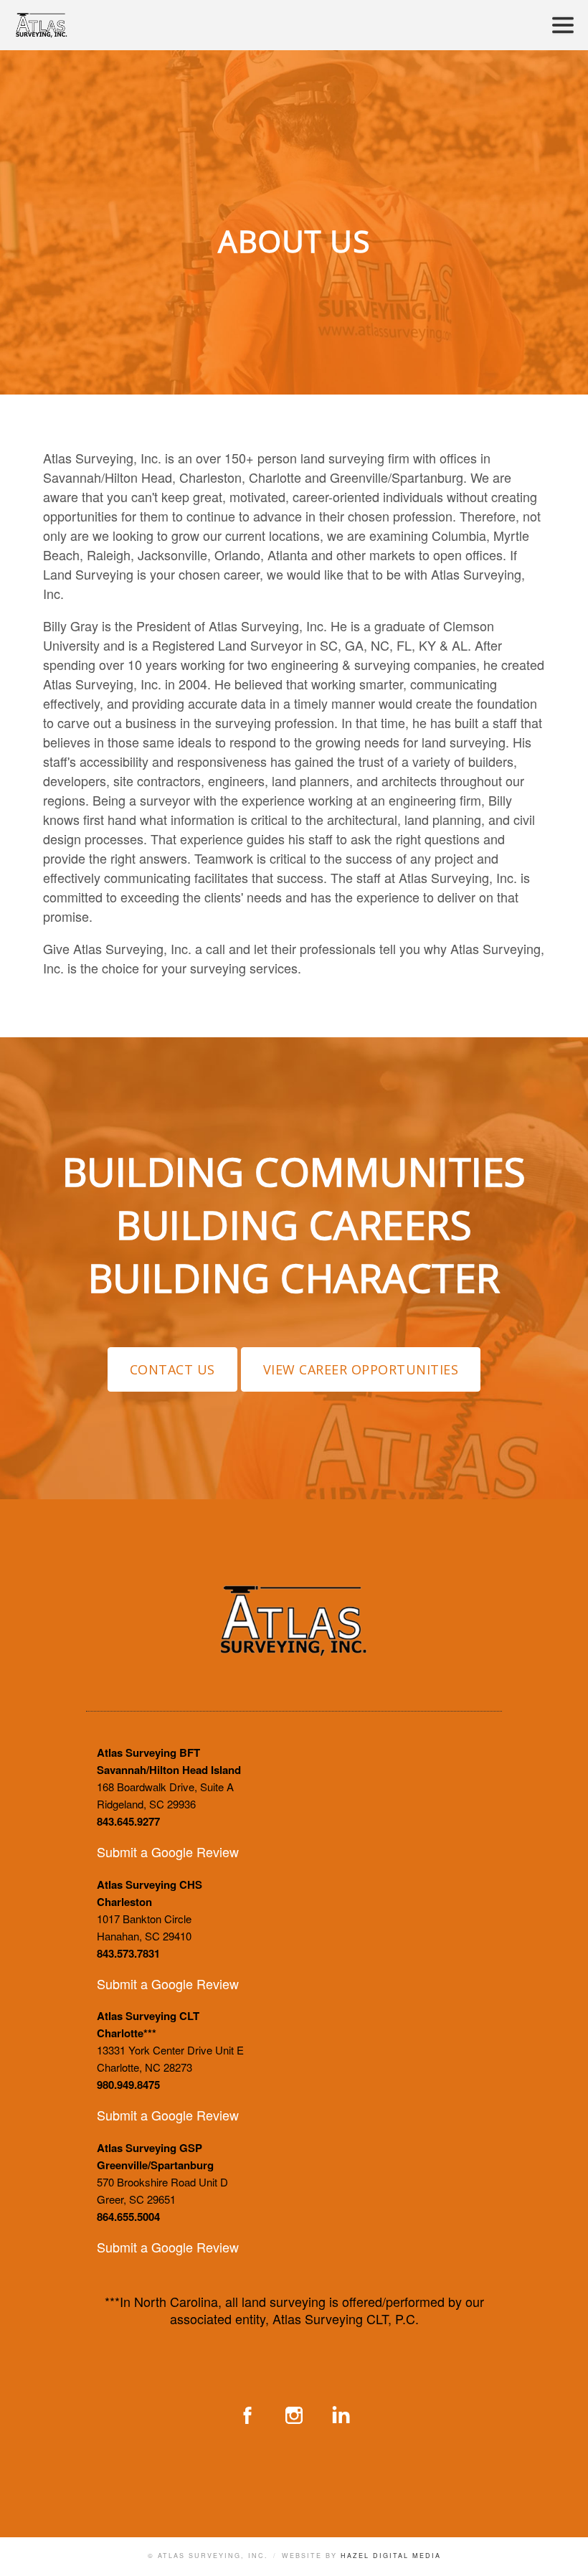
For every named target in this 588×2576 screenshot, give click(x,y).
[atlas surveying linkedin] (341, 2415)
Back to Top (563, 2551)
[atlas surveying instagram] (294, 2415)
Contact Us (172, 1369)
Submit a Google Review (168, 1851)
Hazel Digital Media (391, 2556)
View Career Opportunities (361, 1369)
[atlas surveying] (294, 1647)
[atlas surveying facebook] (247, 2415)
